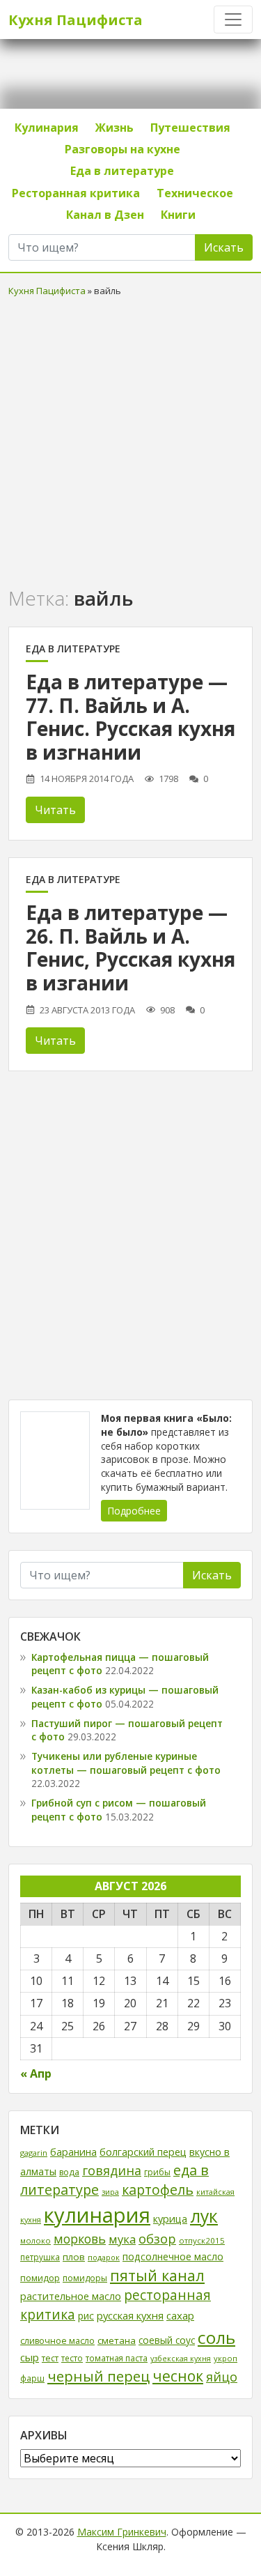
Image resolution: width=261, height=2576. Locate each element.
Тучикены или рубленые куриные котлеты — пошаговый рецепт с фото (126, 1763)
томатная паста (117, 2358)
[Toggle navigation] (233, 20)
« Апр (36, 2073)
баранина (73, 2152)
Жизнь (114, 128)
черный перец (98, 2376)
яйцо (222, 2377)
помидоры (85, 2278)
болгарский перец (143, 2152)
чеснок (178, 2376)
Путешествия (190, 128)
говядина (112, 2170)
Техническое (195, 193)
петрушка (40, 2257)
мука (122, 2239)
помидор (40, 2278)
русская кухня (130, 2315)
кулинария (97, 2215)
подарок (104, 2257)
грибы (157, 2172)
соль (216, 2337)
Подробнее (134, 1511)
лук (204, 2216)
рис (86, 2316)
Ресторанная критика (76, 193)
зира (110, 2192)
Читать (55, 810)
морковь (80, 2239)
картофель (158, 2190)
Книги (178, 215)
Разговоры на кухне (122, 149)
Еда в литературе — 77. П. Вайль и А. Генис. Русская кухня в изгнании (130, 717)
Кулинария (47, 128)
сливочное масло (57, 2341)
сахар (180, 2315)
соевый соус (167, 2340)
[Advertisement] (130, 439)
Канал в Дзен (105, 215)
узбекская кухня (181, 2359)
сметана (117, 2340)
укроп (226, 2358)
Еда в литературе (122, 171)
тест (50, 2358)
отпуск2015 (202, 2240)
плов (74, 2257)
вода (69, 2172)
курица (170, 2219)
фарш (32, 2378)
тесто (72, 2358)
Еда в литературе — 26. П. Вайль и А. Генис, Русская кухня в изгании (130, 948)
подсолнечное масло (173, 2256)
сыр (30, 2357)
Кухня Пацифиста (76, 20)
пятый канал (157, 2275)
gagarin (34, 2153)
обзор (157, 2238)
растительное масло (71, 2296)
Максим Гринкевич (122, 2532)
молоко (35, 2240)
